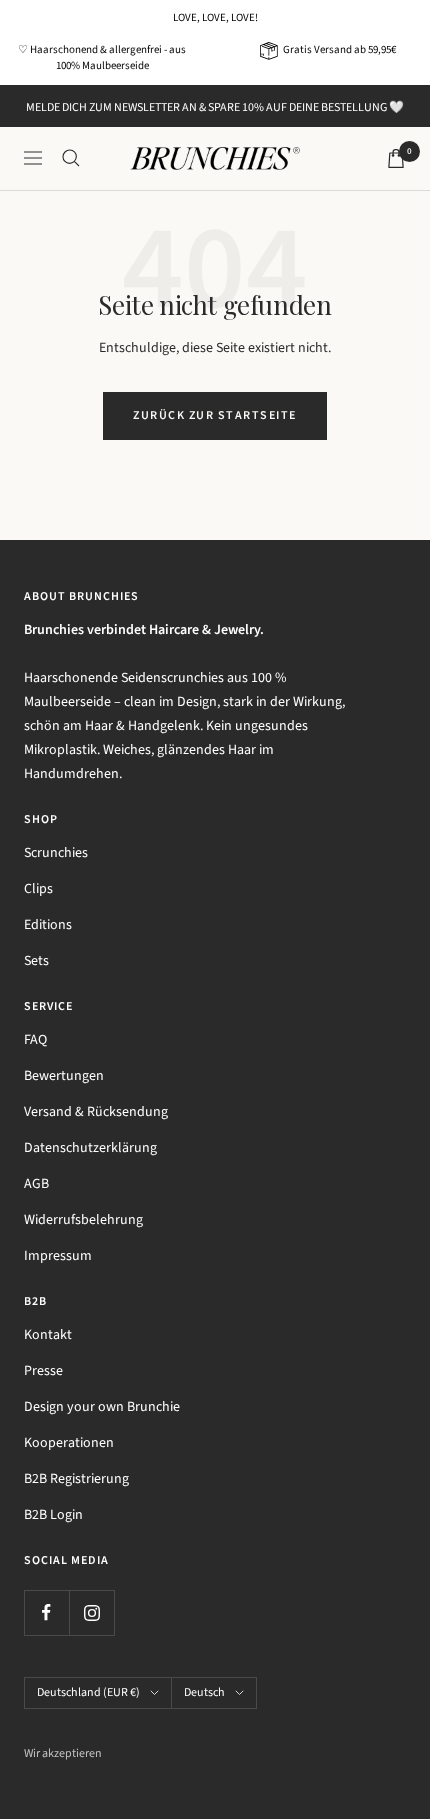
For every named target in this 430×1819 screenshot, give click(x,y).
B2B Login (53, 1515)
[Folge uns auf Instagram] (91, 1612)
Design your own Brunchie (102, 1407)
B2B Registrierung (76, 1479)
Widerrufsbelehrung (83, 1220)
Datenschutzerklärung (90, 1148)
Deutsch (204, 1692)
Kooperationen (69, 1443)
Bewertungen (64, 1076)
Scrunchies (56, 853)
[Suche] (71, 158)
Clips (38, 889)
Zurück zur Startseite (215, 415)
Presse (43, 1371)
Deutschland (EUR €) (88, 1692)
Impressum (58, 1256)
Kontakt (48, 1335)
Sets (36, 961)
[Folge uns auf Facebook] (46, 1612)
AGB (36, 1184)
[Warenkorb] (396, 158)
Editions (48, 925)
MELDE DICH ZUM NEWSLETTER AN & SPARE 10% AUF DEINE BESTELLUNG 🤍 (215, 107)
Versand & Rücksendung (96, 1112)
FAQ (35, 1040)
